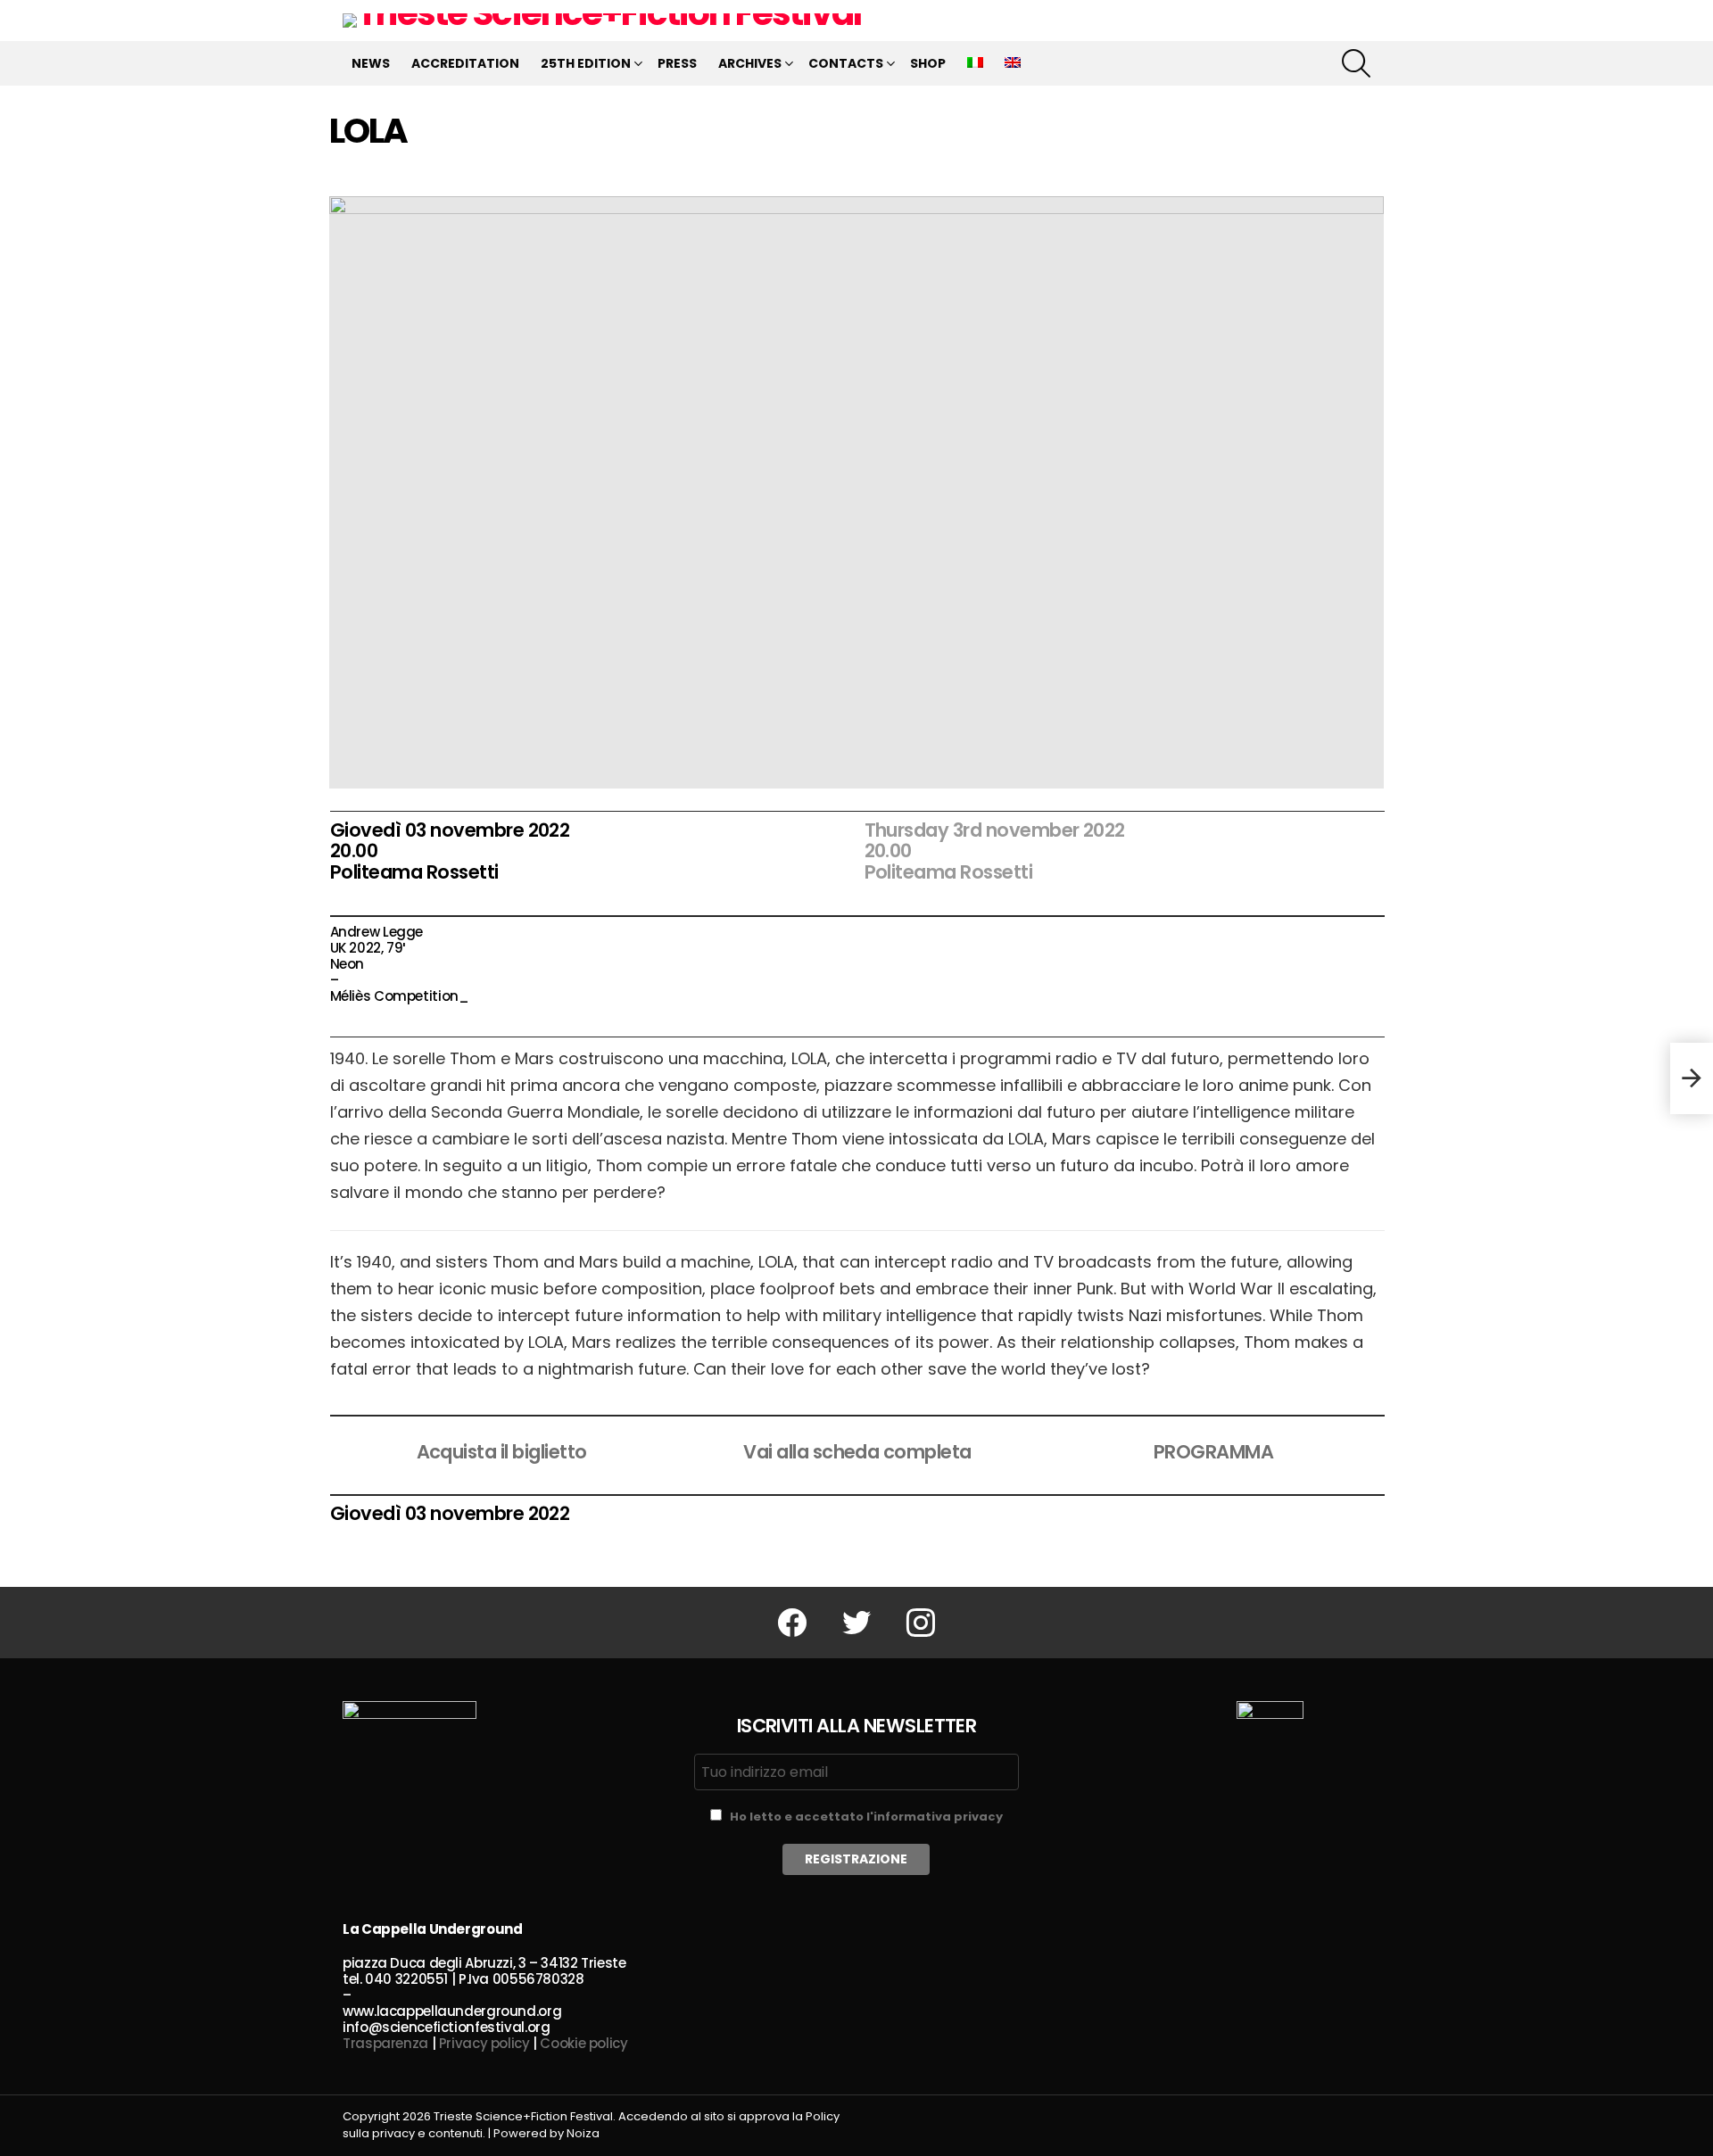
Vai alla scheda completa (857, 1452)
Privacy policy (484, 2043)
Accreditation (465, 63)
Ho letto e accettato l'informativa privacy (866, 1817)
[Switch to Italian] (975, 63)
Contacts (846, 63)
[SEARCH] (1356, 63)
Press (677, 63)
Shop (928, 63)
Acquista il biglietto (502, 1452)
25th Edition (586, 63)
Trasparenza (385, 2043)
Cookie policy (583, 2043)
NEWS (371, 63)
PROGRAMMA (1213, 1452)
